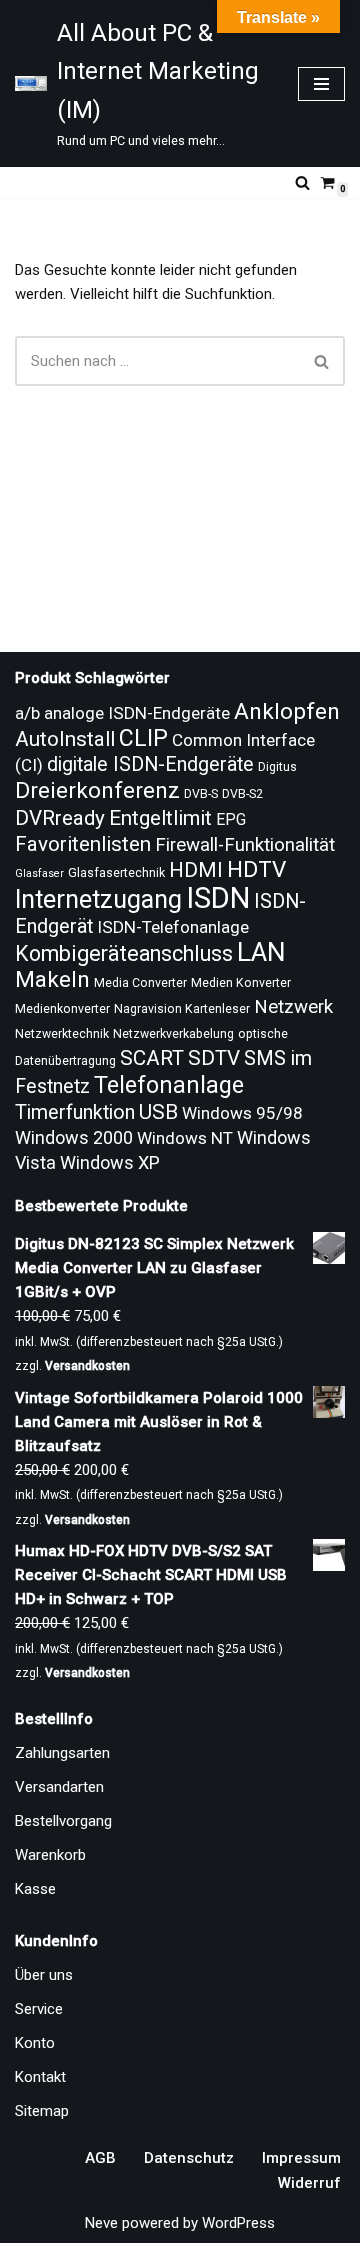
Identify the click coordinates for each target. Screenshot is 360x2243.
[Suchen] (302, 182)
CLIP (143, 738)
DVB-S (201, 794)
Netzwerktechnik (62, 1034)
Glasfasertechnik (116, 873)
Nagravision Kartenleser (182, 1009)
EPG (231, 819)
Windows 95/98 (242, 1113)
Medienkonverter (62, 1009)
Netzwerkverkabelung (173, 1034)
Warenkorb (50, 1855)
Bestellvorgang (63, 1821)
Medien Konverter (241, 983)
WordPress (238, 2223)
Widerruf (309, 2183)
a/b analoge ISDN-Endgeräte (122, 713)
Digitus (277, 767)
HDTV (256, 869)
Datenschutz (189, 2158)
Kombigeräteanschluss (124, 953)
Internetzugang (98, 899)
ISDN (218, 898)
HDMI (196, 870)
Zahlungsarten (62, 1753)
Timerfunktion (75, 1112)
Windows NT (185, 1138)
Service (39, 2009)
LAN (261, 952)
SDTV (214, 1058)
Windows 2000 (74, 1137)
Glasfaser (39, 873)
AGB (100, 2158)
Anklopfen (287, 711)
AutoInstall (65, 739)
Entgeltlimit (160, 818)
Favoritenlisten (83, 844)
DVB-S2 (242, 794)
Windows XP (110, 1162)
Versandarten (59, 1787)
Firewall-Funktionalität (245, 845)
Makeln (52, 979)
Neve (101, 2223)
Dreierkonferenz (97, 790)
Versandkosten (87, 1366)
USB (158, 1112)
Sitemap (42, 2111)
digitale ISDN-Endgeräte (150, 764)
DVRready (60, 818)
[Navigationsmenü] (321, 84)
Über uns (44, 1975)
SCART (152, 1058)
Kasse (35, 1889)
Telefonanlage (169, 1085)
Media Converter (140, 983)
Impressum (301, 2158)
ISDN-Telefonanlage (173, 927)
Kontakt (40, 2077)
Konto (35, 2043)
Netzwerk (293, 1007)
